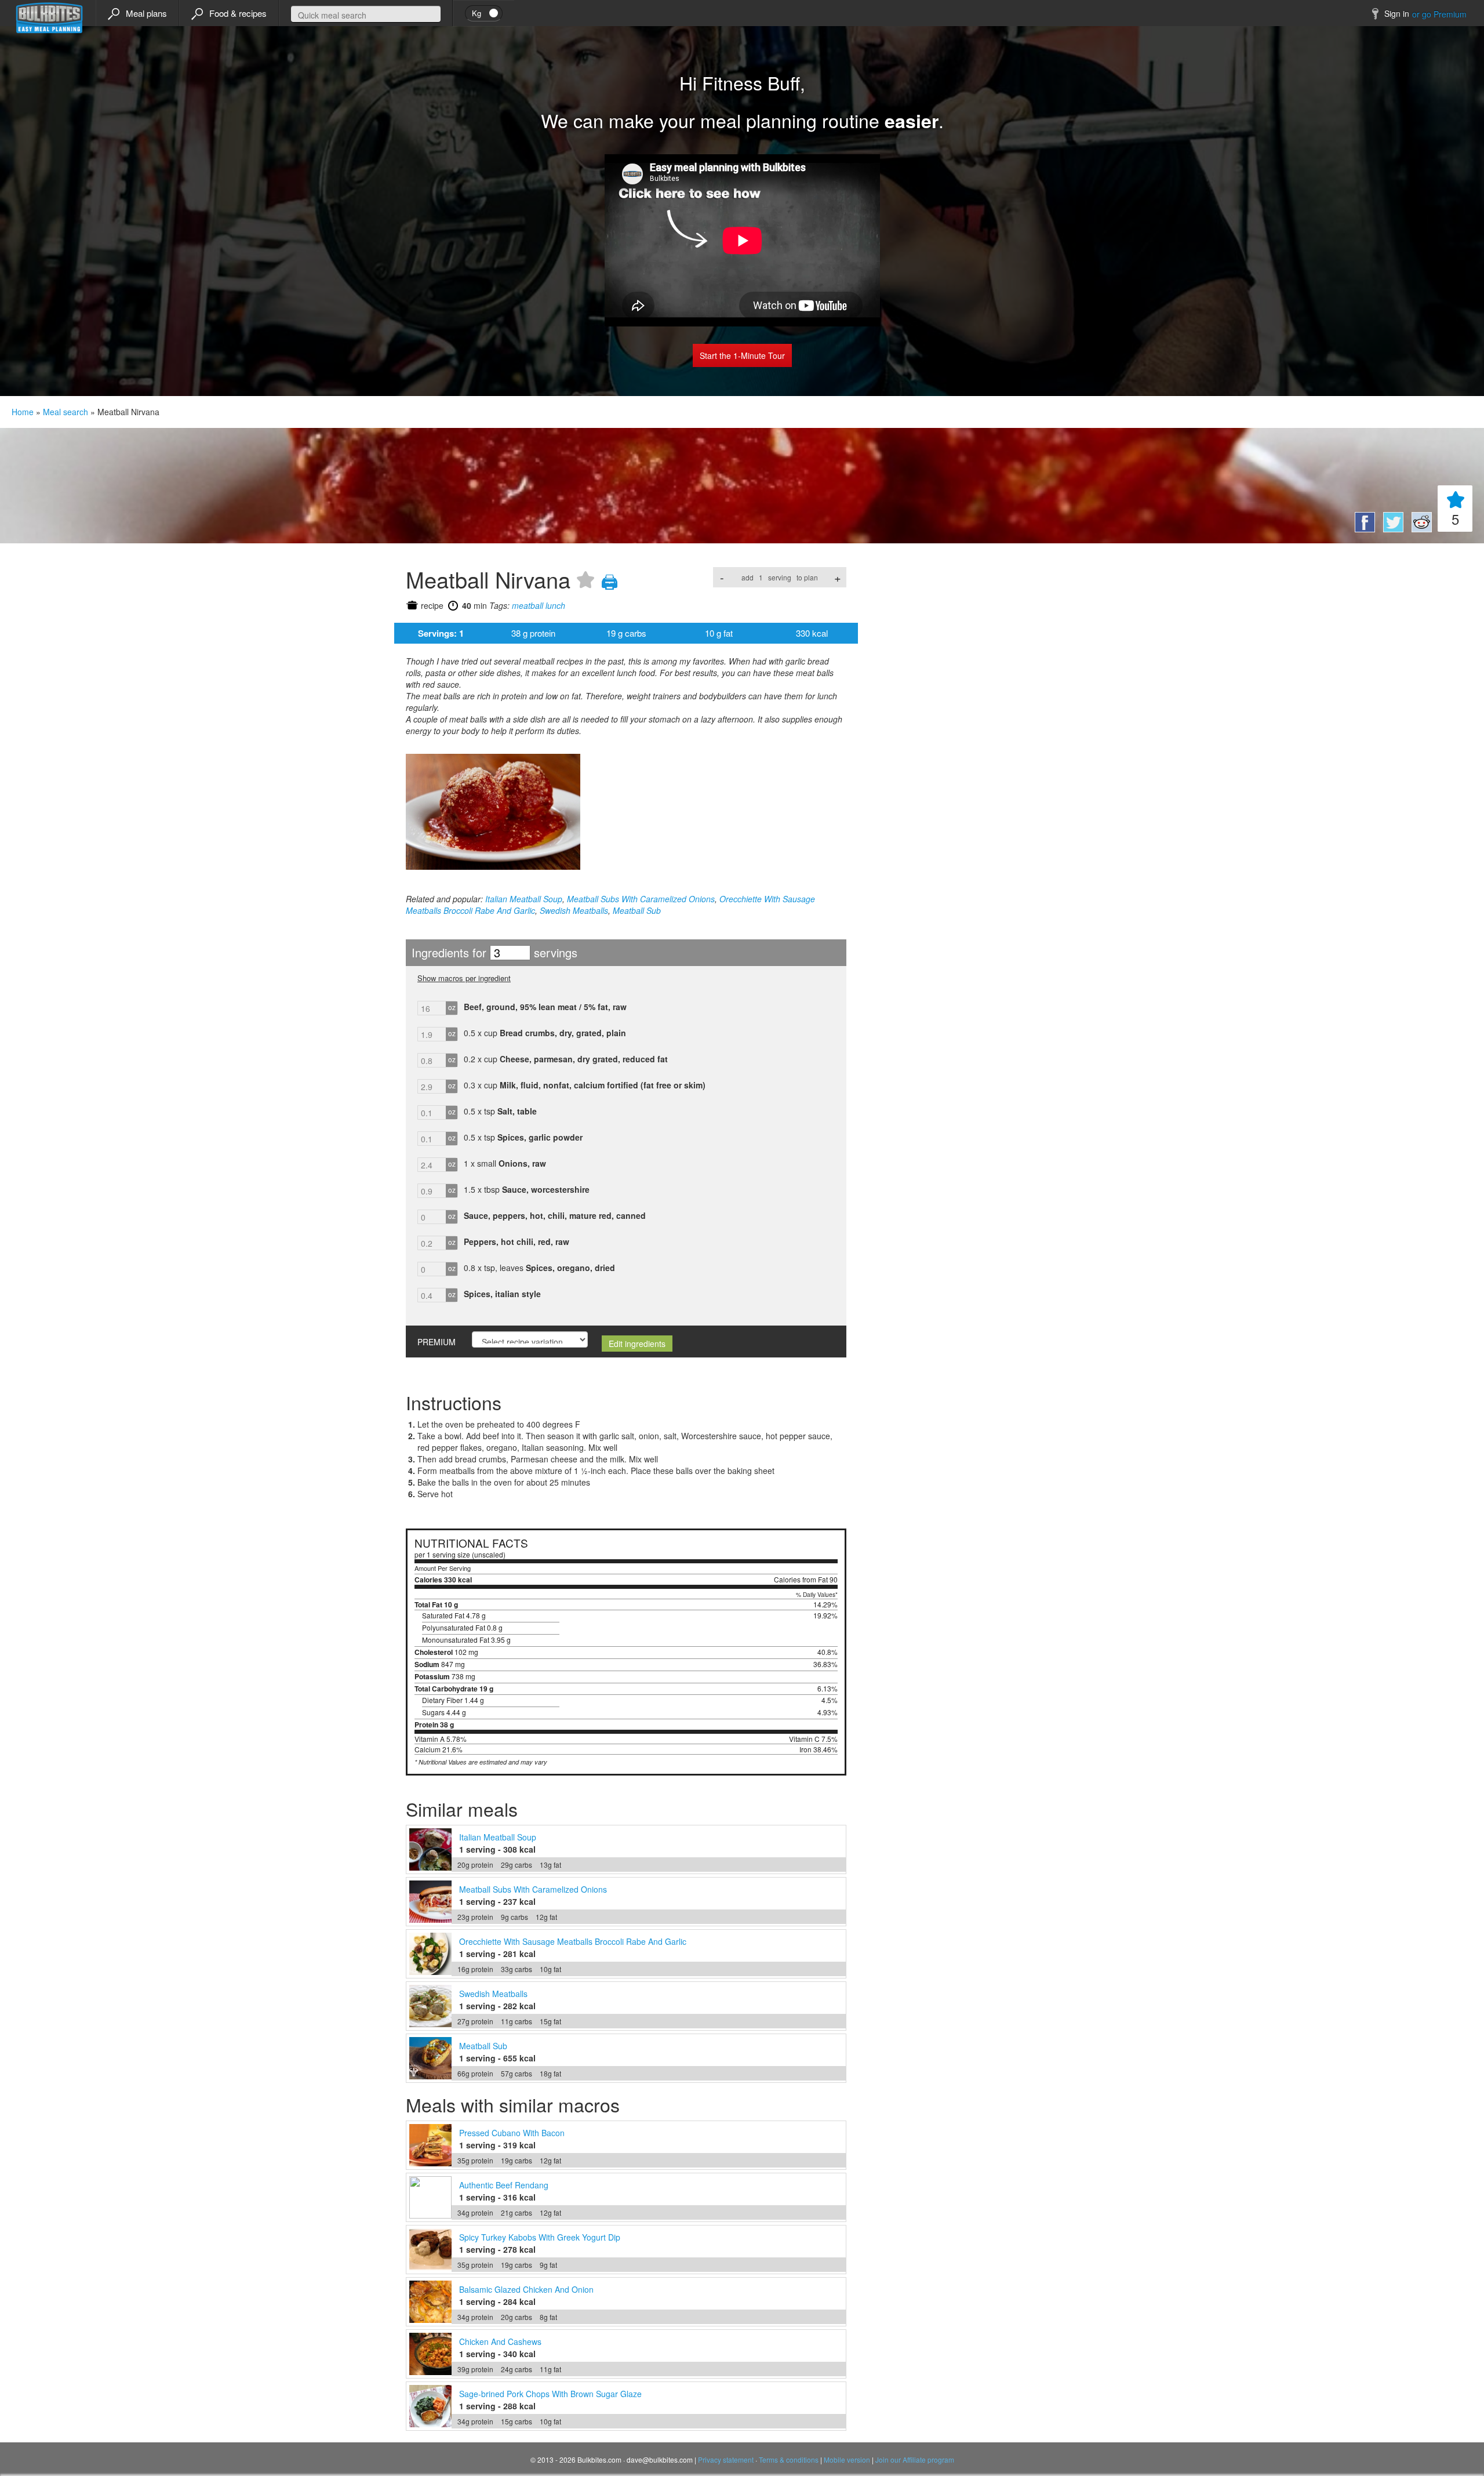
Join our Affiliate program (915, 2459)
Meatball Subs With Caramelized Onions (641, 899)
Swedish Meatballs (574, 910)
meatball (528, 605)
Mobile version (847, 2459)
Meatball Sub (637, 910)
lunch (555, 605)
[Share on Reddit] (1419, 529)
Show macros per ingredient (464, 978)
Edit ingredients (637, 1344)
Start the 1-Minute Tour (742, 355)
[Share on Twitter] (1392, 529)
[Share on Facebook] (1363, 529)
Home (23, 412)
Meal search (66, 412)
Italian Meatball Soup (524, 899)
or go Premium (1439, 14)
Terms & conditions (789, 2459)
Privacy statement (726, 2459)
